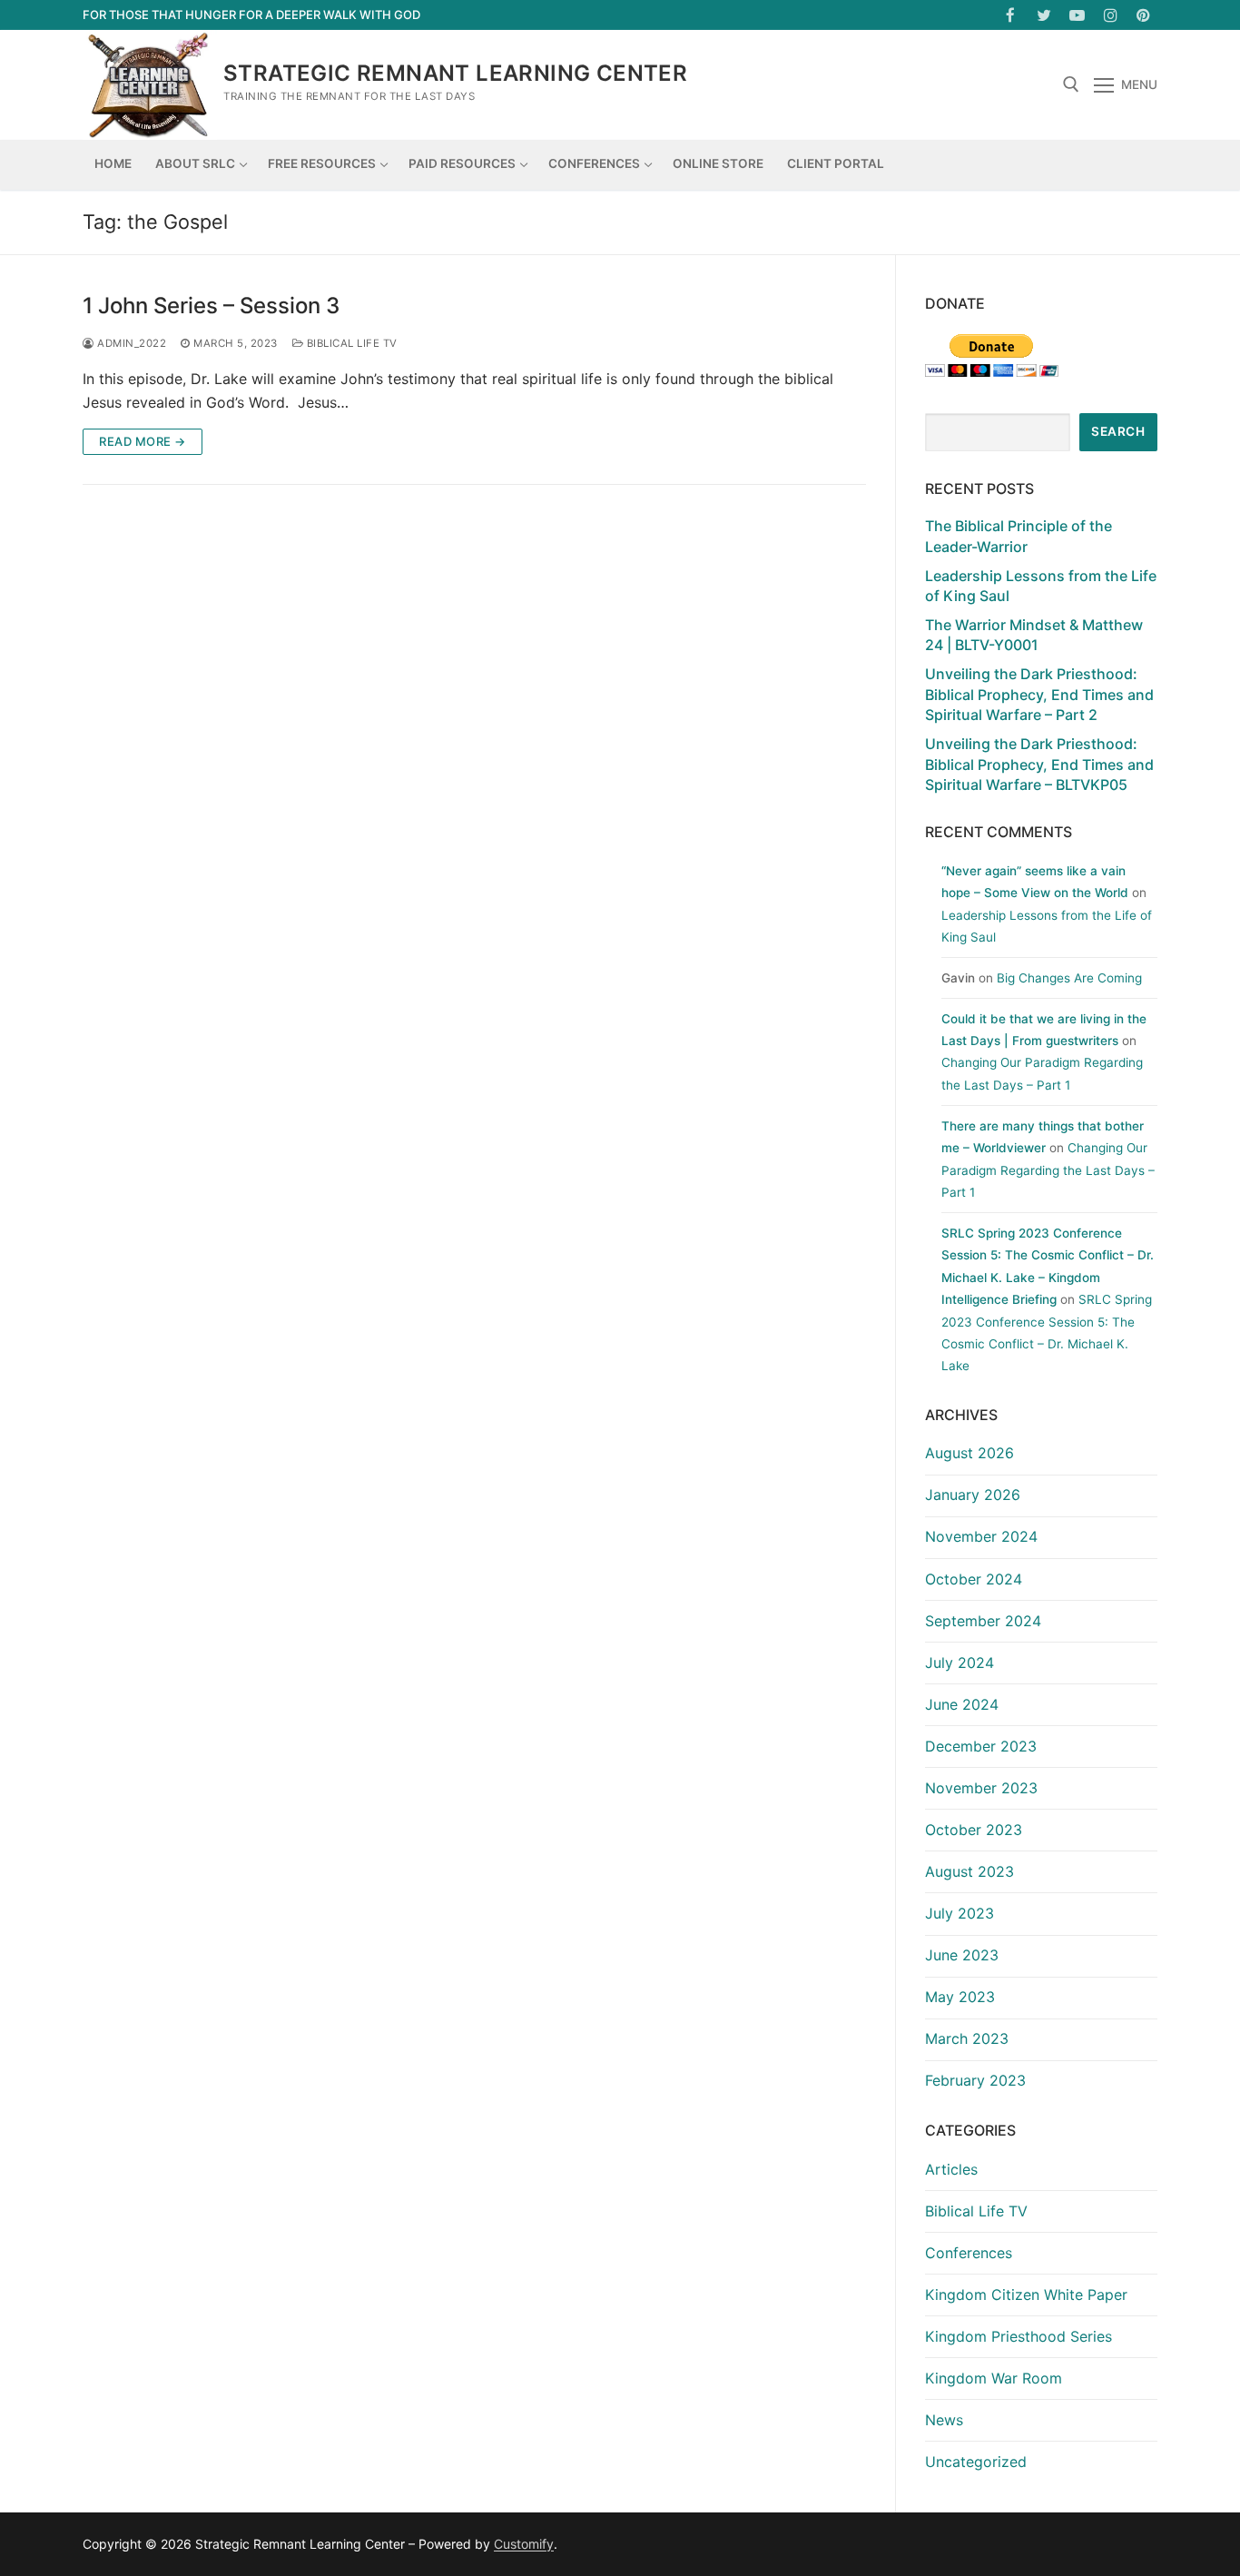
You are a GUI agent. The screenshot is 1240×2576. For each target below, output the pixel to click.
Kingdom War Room (994, 2378)
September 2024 (983, 1621)
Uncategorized (976, 2462)
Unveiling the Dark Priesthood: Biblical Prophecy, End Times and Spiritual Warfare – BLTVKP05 (1039, 764)
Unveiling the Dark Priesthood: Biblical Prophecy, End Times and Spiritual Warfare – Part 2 (1039, 694)
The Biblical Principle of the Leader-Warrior (1019, 536)
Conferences (969, 2253)
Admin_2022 (130, 343)
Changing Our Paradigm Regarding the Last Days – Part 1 (1048, 1170)
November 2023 (981, 1788)
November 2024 (981, 1536)
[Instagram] (1111, 15)
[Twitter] (1044, 15)
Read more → (143, 441)
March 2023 (967, 2038)
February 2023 (975, 2080)
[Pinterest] (1143, 15)
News (944, 2420)
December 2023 (981, 1746)
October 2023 (974, 1830)
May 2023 (960, 1997)
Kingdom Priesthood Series (1019, 2336)
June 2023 (962, 1955)
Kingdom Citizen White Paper (1026, 2295)
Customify (524, 2544)
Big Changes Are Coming (1069, 978)
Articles (951, 2169)
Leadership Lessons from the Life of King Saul (1041, 586)
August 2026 (969, 1453)
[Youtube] (1077, 15)
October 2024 (974, 1579)
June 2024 (962, 1704)
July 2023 (960, 1913)
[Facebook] (1011, 15)
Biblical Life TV (350, 343)
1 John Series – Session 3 (211, 306)
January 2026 (973, 1495)
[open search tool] (1071, 84)
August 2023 (969, 1871)
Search (1118, 431)
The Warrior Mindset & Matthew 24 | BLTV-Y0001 (1034, 635)
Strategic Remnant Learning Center (455, 73)
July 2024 (960, 1663)
